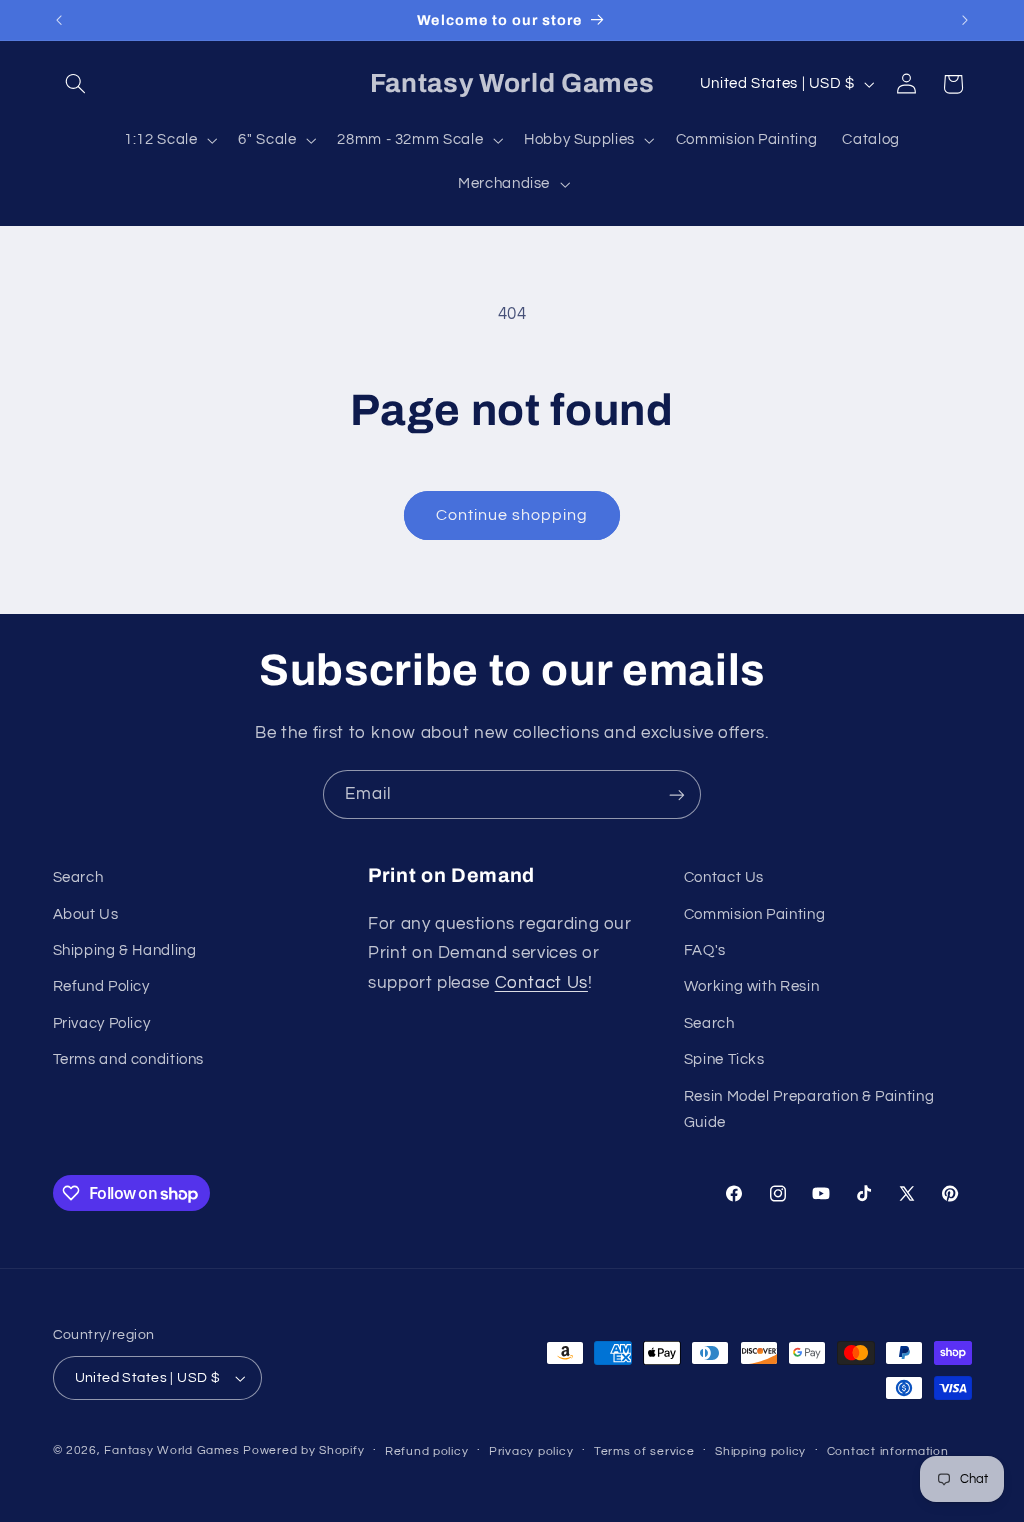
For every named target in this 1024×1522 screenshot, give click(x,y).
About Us (86, 914)
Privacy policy (531, 1451)
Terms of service (644, 1451)
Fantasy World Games (171, 1450)
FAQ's (705, 950)
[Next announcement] (965, 20)
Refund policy (427, 1451)
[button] (76, 84)
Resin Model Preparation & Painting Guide (809, 1109)
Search (78, 877)
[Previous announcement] (59, 20)
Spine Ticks (724, 1059)
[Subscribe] (677, 794)
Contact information (888, 1451)
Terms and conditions (129, 1059)
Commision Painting (754, 914)
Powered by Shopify (303, 1450)
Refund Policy (101, 986)
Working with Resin (751, 986)
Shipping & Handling (125, 950)
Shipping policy (760, 1451)
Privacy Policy (102, 1023)
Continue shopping (512, 515)
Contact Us (541, 983)
